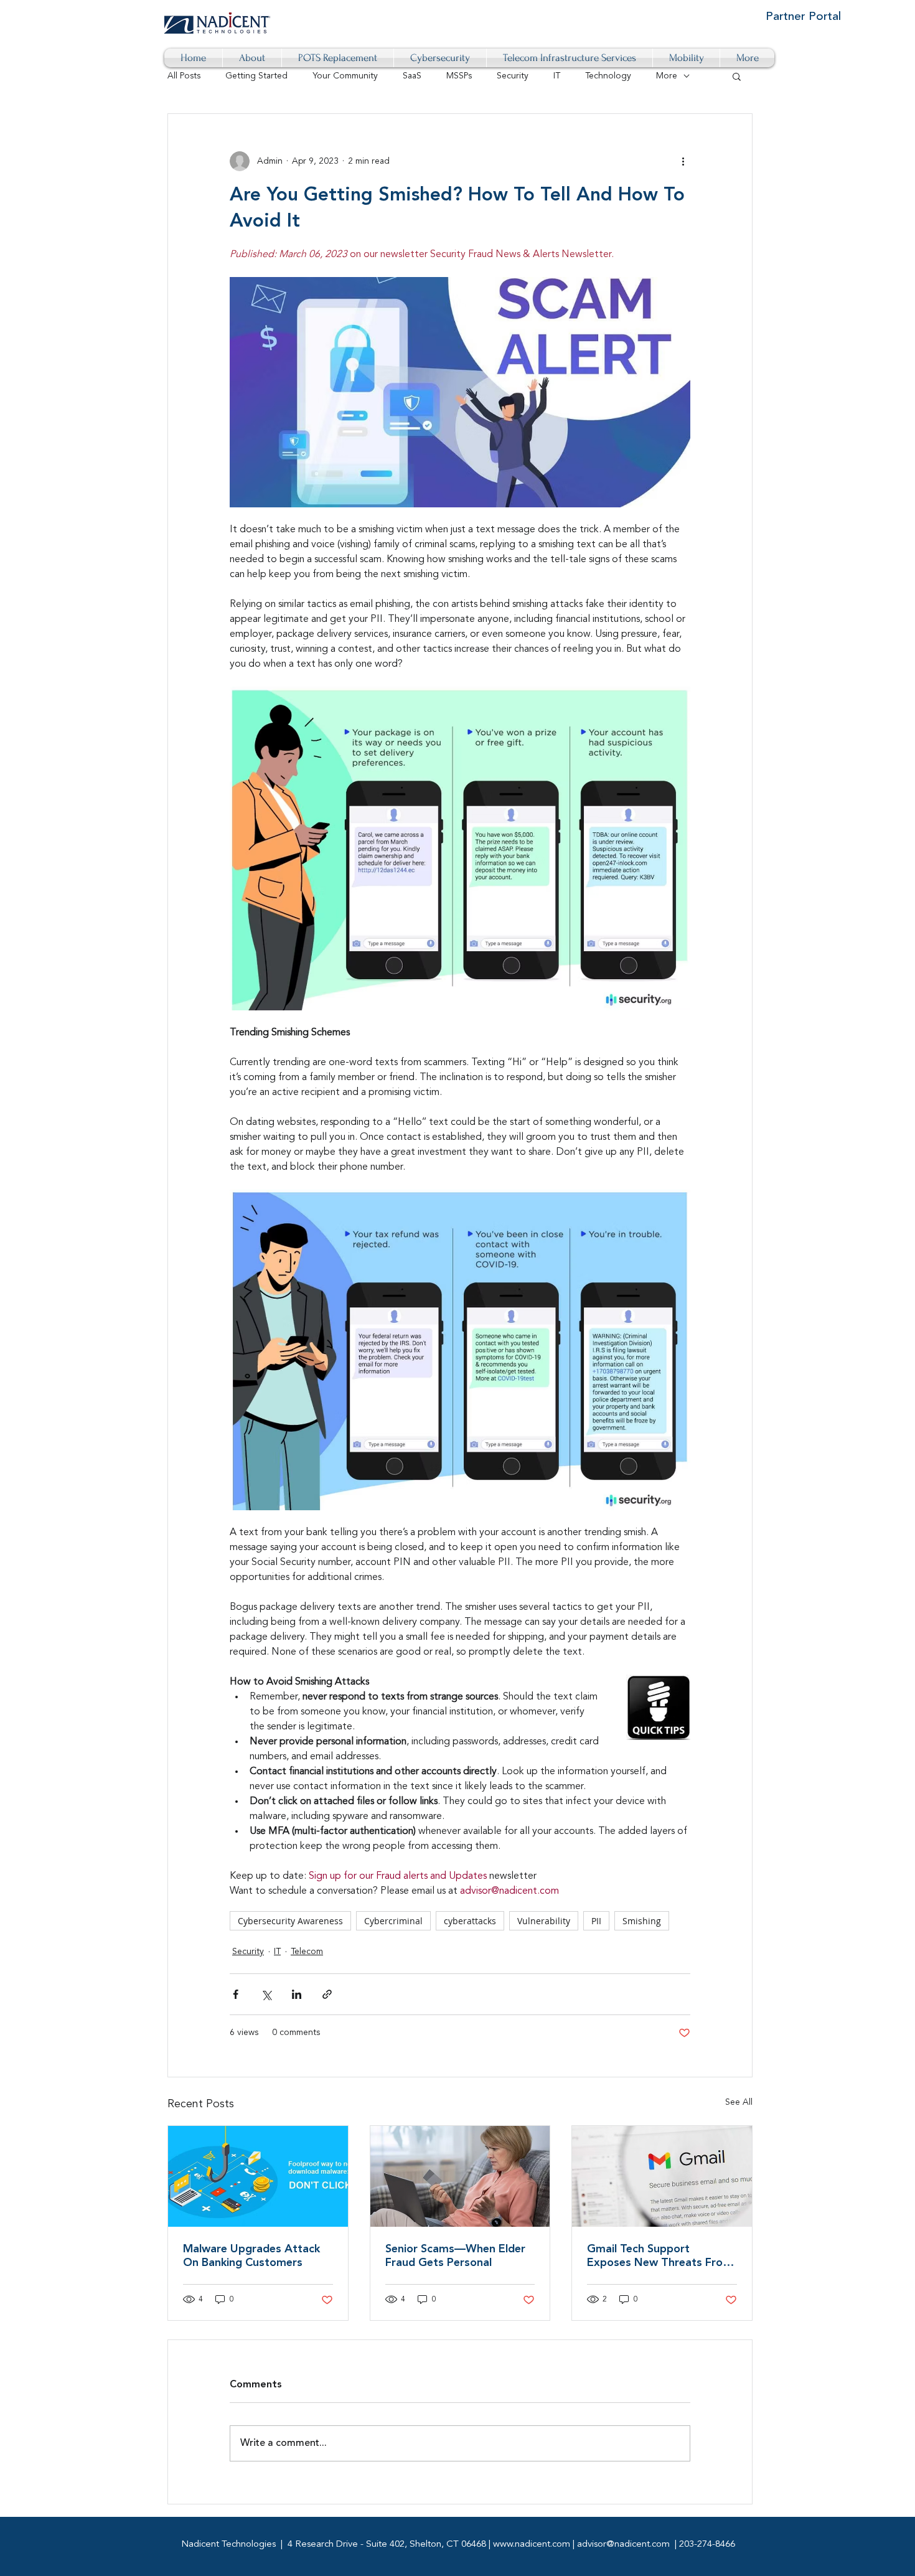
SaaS (412, 76)
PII (596, 1921)
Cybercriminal (393, 1921)
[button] (737, 76)
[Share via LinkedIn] (297, 1994)
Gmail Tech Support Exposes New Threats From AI (660, 2257)
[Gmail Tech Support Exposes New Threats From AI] (662, 2176)
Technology (608, 76)
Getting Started (256, 76)
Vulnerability (544, 1921)
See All (739, 2102)
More (667, 76)
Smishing (642, 1921)
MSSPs (459, 76)
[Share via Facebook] (236, 1994)
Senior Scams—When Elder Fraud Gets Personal (455, 2256)
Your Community (345, 76)
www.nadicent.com (532, 2545)
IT (557, 76)
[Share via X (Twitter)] (266, 1994)
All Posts (184, 76)
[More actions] (683, 161)
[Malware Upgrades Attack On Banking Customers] (258, 2176)
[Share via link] (327, 1994)
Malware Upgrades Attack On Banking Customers (251, 2256)
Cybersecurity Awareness (290, 1921)
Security (513, 76)
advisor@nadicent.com (623, 2545)
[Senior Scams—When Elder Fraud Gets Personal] (460, 2176)
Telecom (307, 1952)
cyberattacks (470, 1921)
